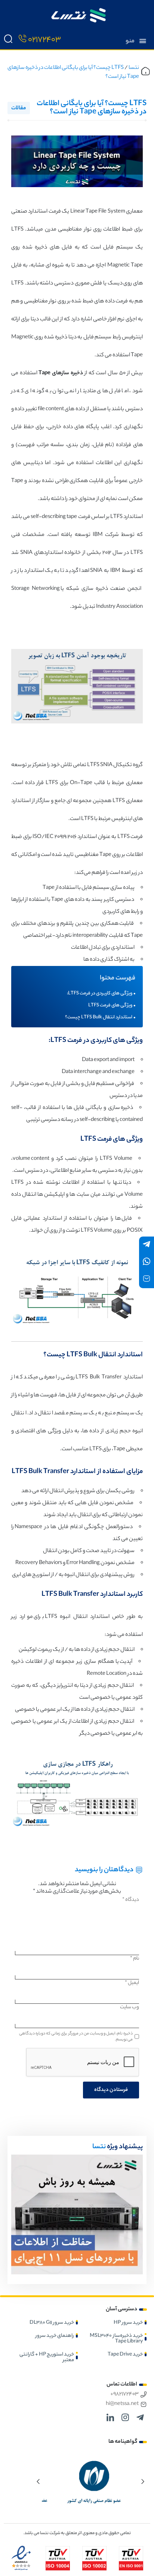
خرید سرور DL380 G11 (52, 2323)
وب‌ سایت (130, 2007)
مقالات (19, 109)
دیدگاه (131, 1900)
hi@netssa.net (122, 2404)
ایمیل (132, 1983)
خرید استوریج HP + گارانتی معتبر (47, 2357)
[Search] (8, 40)
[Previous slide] (143, 2481)
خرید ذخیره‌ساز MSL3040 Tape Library (116, 2339)
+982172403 (124, 2394)
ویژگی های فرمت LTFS (110, 1006)
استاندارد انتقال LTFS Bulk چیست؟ (99, 1018)
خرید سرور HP (128, 2323)
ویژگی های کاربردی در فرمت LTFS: (100, 994)
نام (135, 1959)
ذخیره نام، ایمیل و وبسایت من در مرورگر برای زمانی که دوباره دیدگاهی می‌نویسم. (76, 2037)
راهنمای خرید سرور (55, 2336)
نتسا (134, 68)
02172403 (44, 40)
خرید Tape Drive (125, 2355)
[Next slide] (38, 2481)
